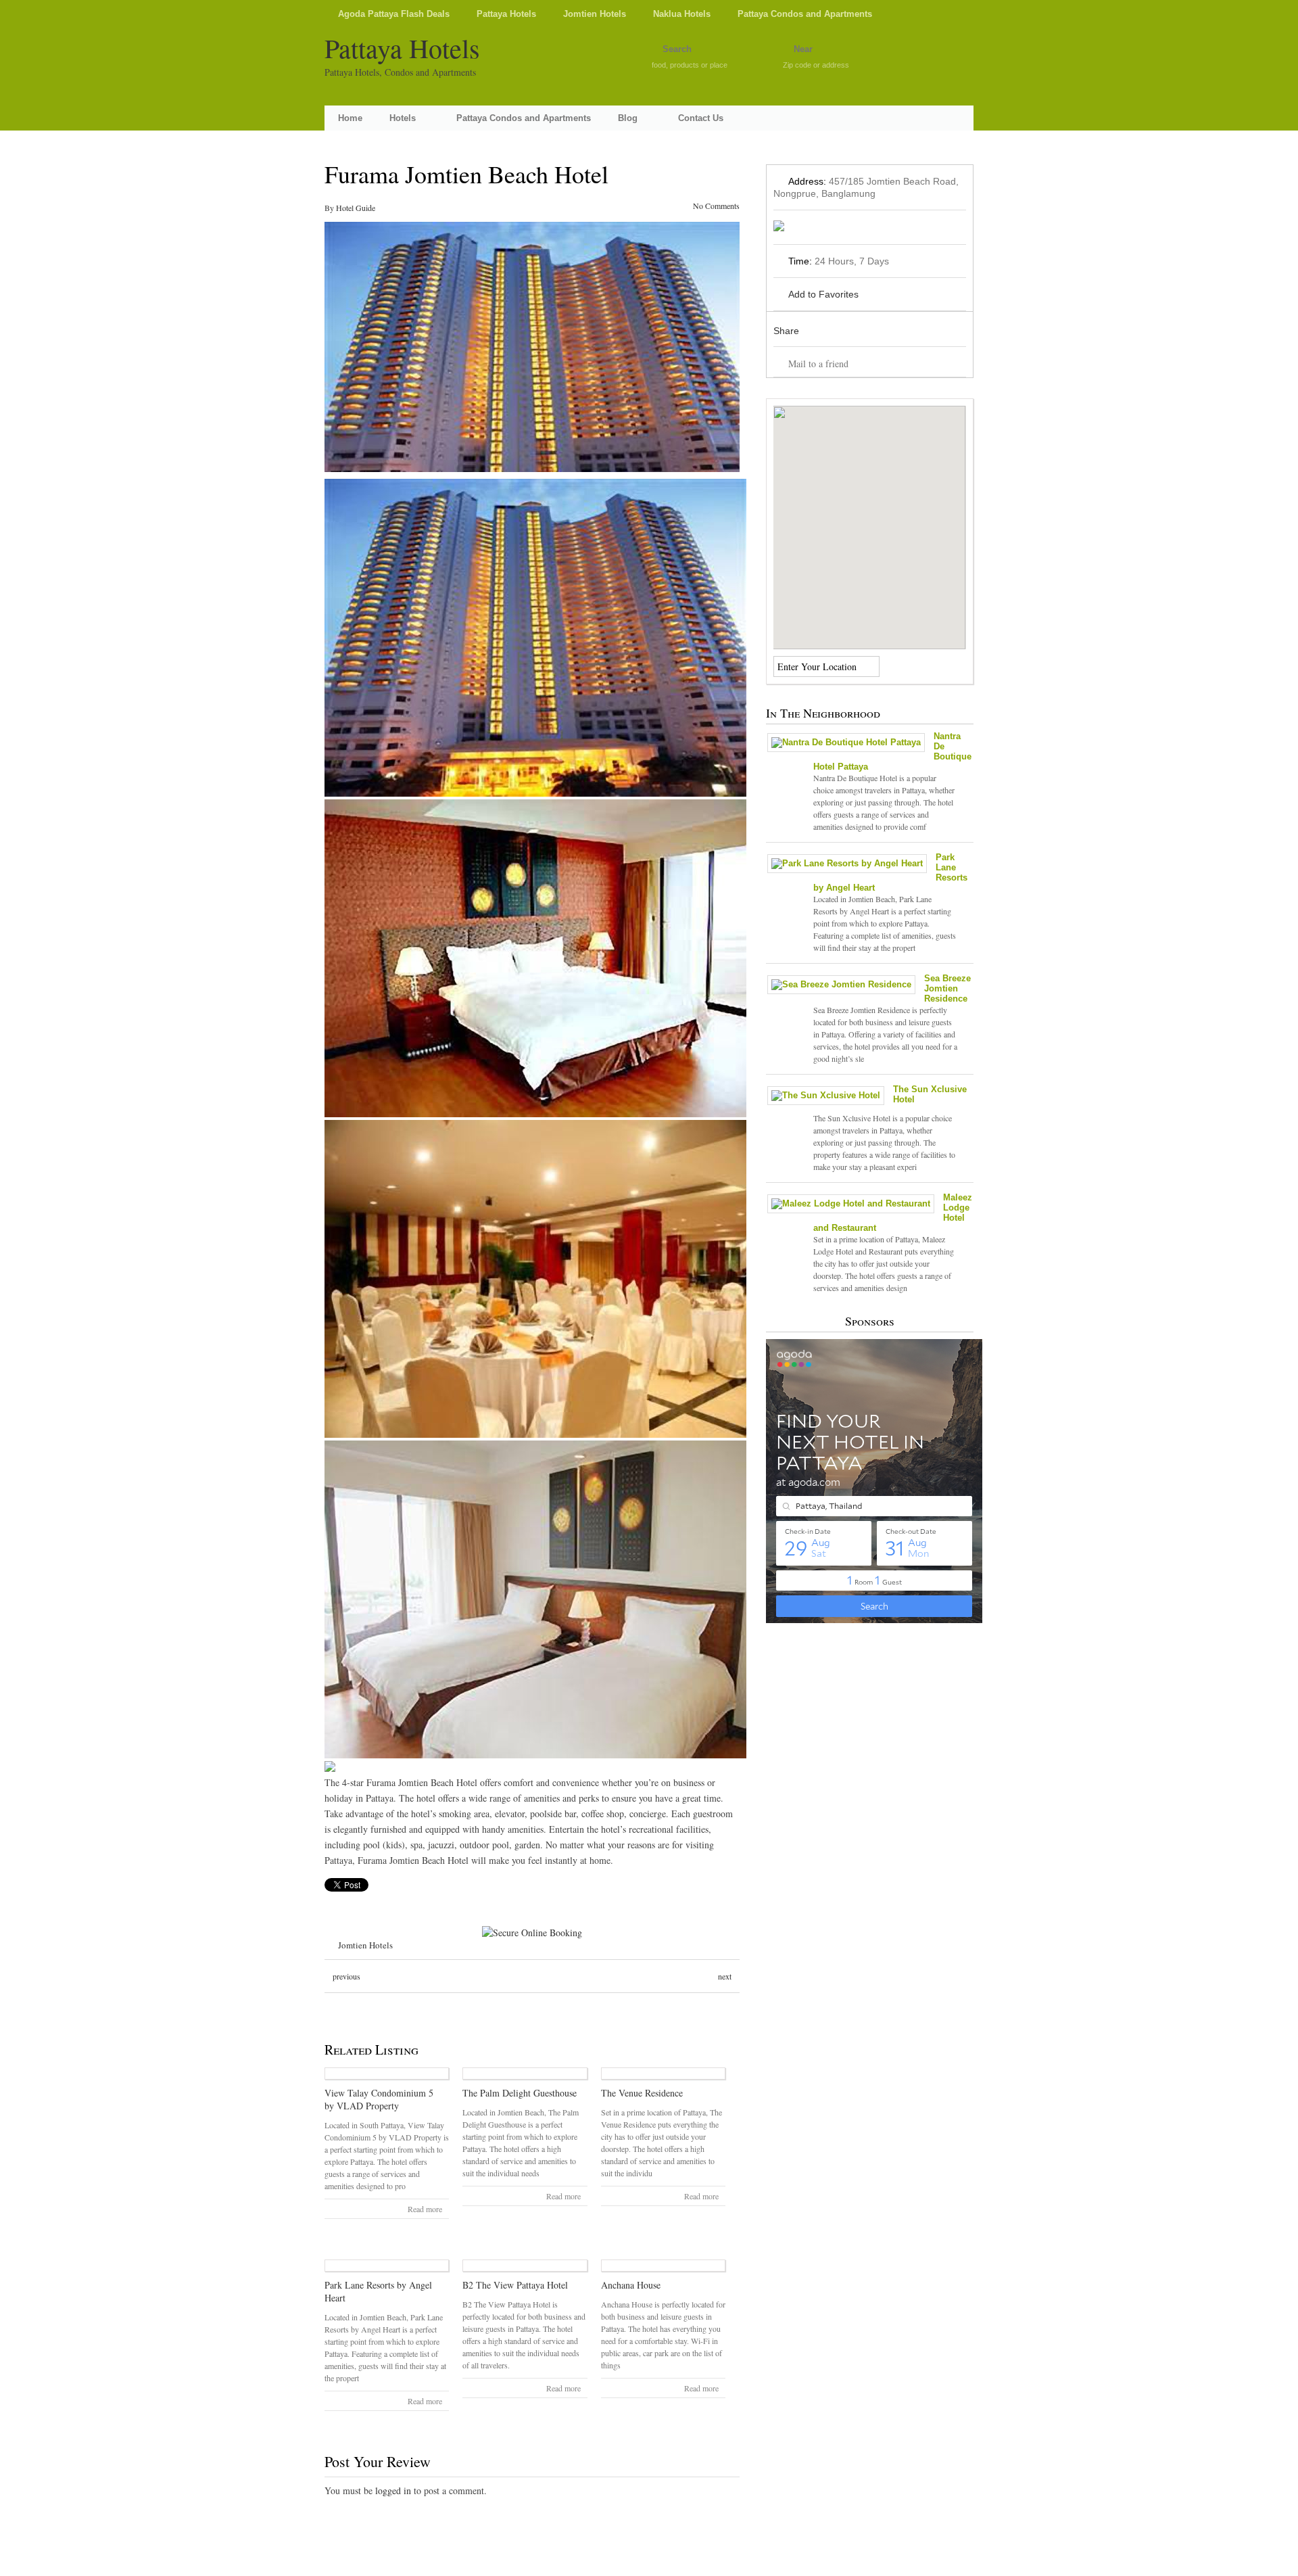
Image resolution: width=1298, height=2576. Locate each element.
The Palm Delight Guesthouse (520, 2093)
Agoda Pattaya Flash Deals (394, 14)
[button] (869, 519)
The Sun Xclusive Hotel (930, 1094)
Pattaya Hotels (506, 14)
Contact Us (701, 118)
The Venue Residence (642, 2093)
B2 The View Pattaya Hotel (515, 2285)
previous (346, 1976)
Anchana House (631, 2285)
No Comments (716, 206)
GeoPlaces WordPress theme (649, 2564)
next (725, 1976)
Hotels (403, 118)
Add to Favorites (823, 294)
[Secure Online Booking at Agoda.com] (532, 1933)
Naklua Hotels (682, 14)
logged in (393, 2490)
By (330, 208)
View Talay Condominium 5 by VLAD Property (379, 2099)
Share (786, 331)
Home (350, 118)
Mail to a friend (818, 364)
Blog (628, 118)
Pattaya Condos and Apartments (805, 14)
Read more (425, 2209)
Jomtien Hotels (595, 14)
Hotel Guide (356, 208)
